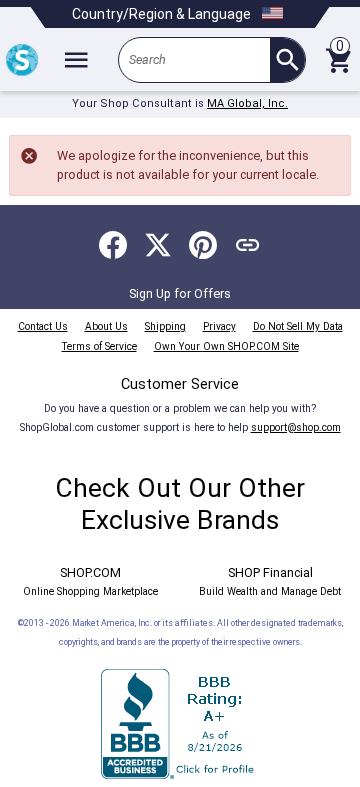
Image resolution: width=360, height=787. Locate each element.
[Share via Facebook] (113, 245)
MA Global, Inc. (247, 103)
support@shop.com (296, 427)
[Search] (287, 60)
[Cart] (338, 60)
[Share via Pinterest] (203, 245)
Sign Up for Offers (180, 293)
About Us (106, 326)
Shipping (165, 326)
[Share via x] (158, 245)
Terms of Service (99, 346)
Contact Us (43, 326)
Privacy (219, 326)
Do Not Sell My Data (298, 326)
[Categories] (76, 60)
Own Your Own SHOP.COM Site (226, 346)
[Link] (248, 245)
